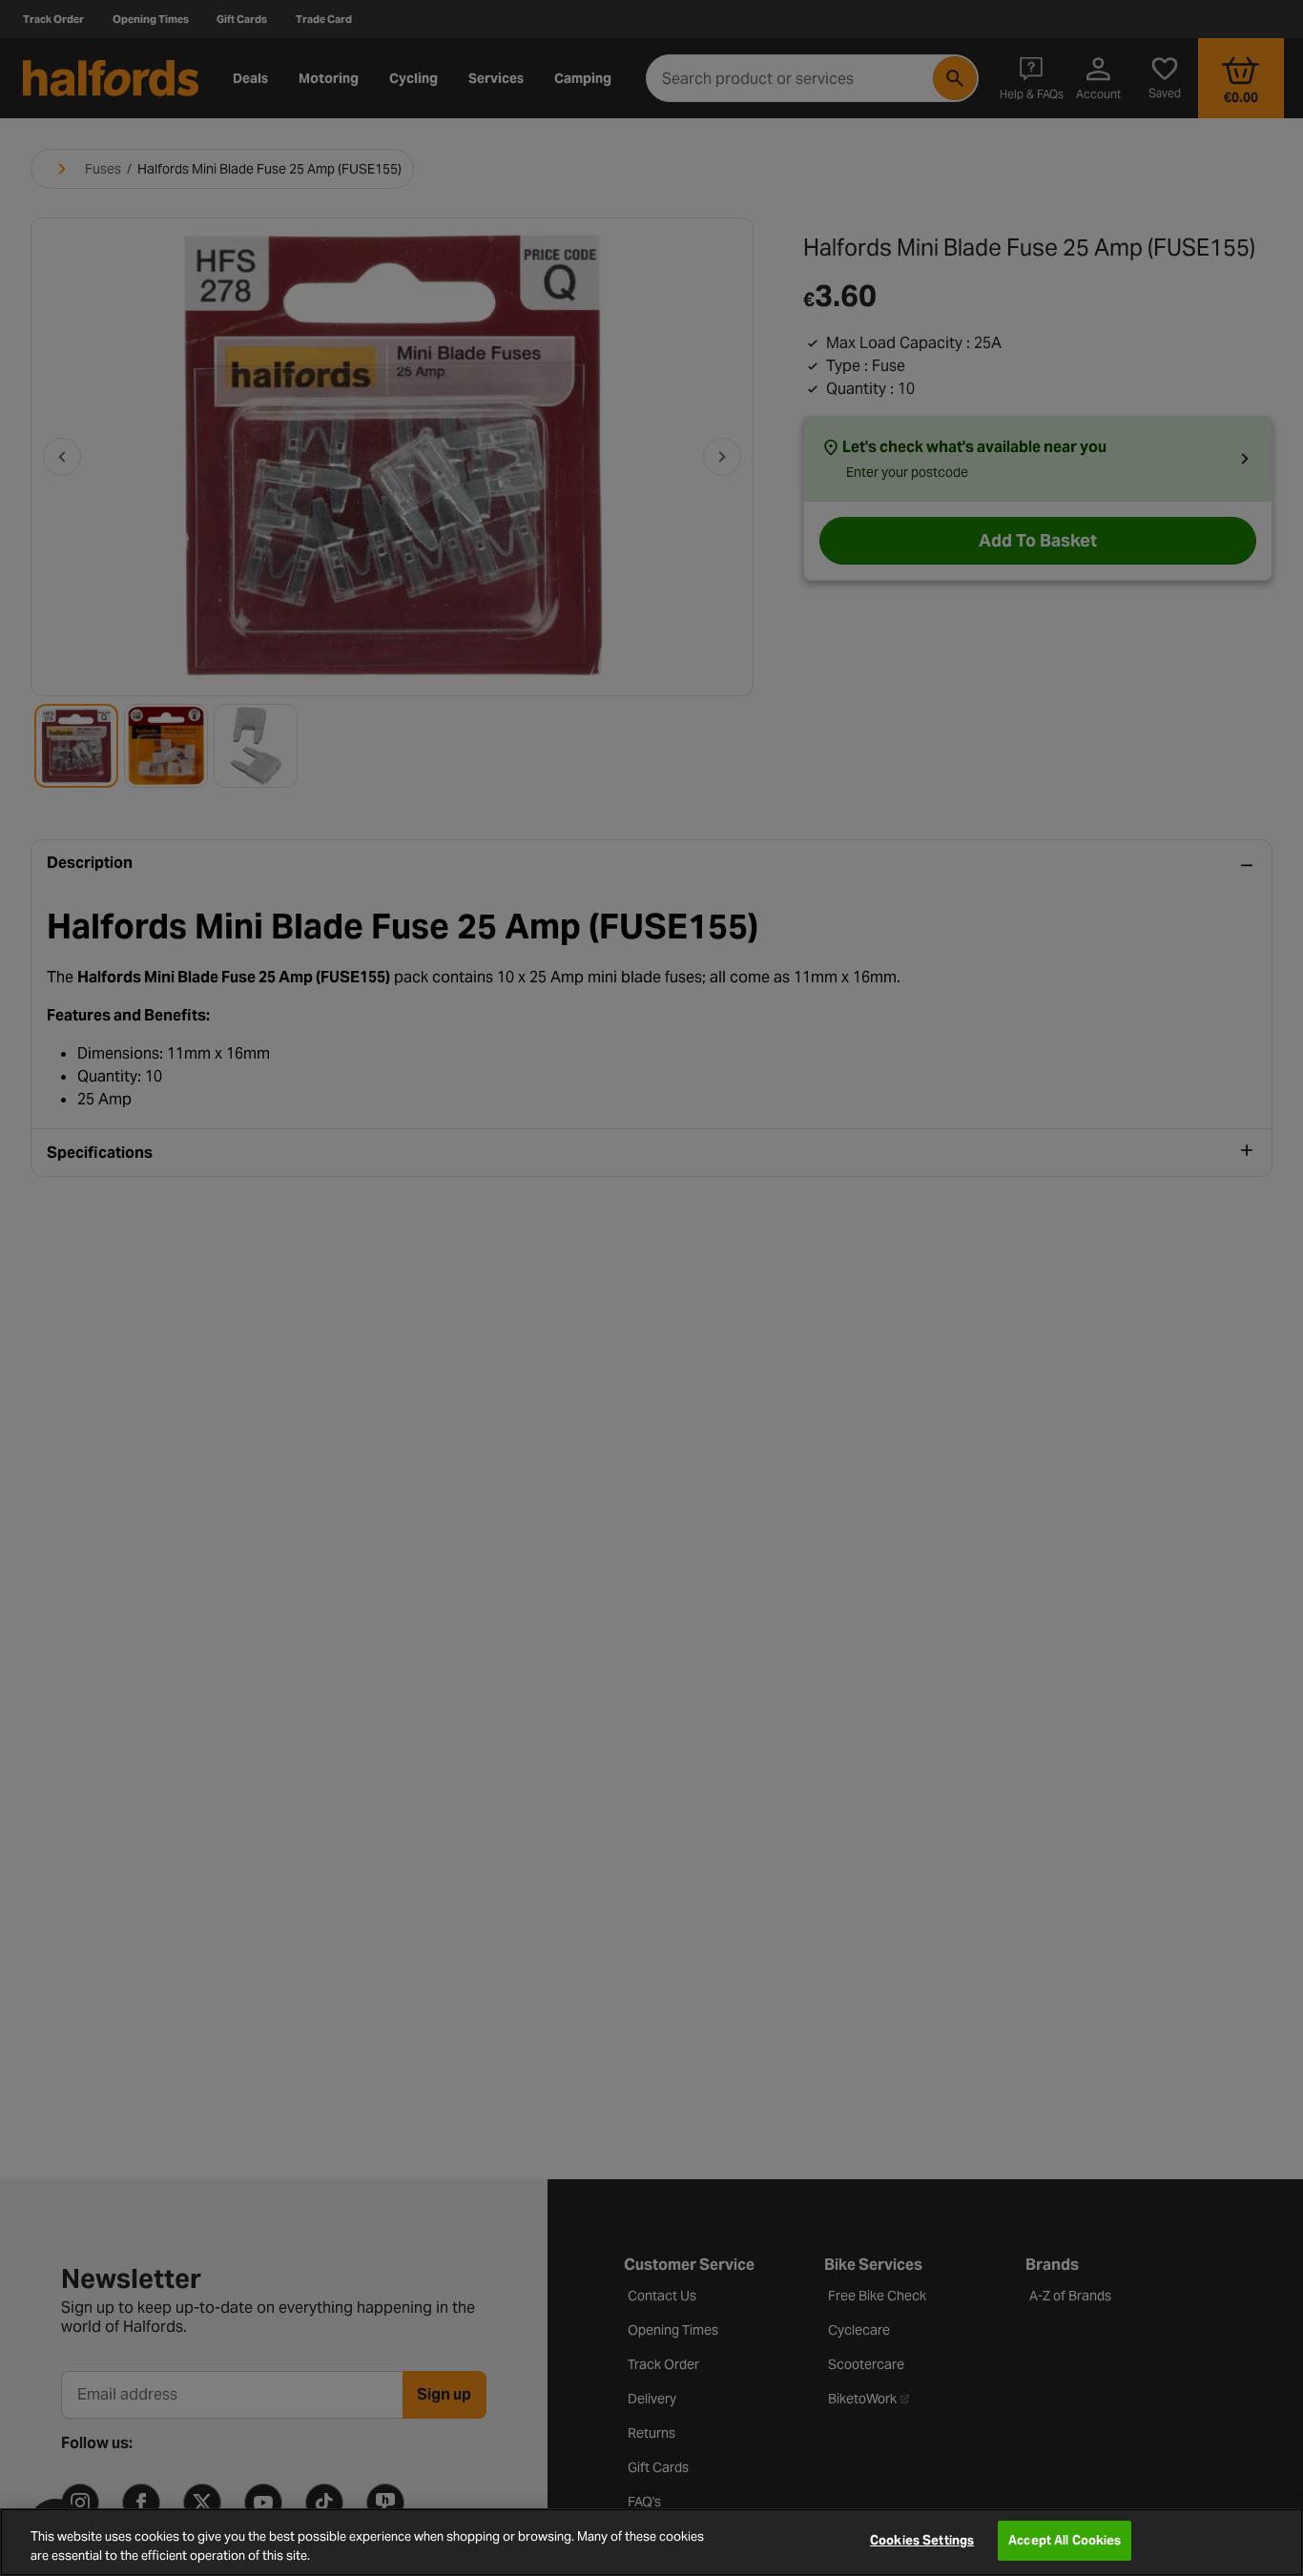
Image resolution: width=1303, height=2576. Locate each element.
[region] (651, 2542)
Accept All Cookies (1065, 2540)
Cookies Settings (922, 2540)
